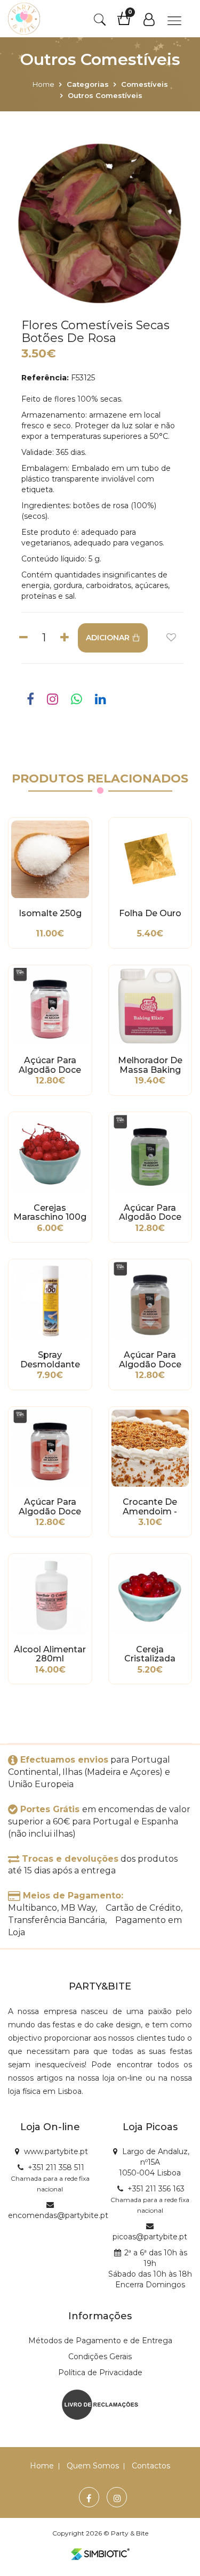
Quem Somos (93, 2466)
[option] (100, 225)
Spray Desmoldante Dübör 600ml (50, 1360)
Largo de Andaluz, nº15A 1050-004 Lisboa (154, 2162)
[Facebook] (89, 2498)
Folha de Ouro (150, 914)
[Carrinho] (129, 22)
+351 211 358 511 (56, 2167)
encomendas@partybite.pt (58, 2215)
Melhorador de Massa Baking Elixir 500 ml (150, 1065)
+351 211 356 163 (156, 2189)
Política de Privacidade (100, 2373)
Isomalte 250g (50, 914)
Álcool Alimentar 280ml (50, 1654)
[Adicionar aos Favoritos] (171, 638)
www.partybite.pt (56, 2151)
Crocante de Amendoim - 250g (150, 1507)
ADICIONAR (108, 638)
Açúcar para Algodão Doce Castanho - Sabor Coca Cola (150, 1360)
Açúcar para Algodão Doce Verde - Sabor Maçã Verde (150, 1213)
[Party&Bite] (24, 19)
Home (43, 84)
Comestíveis (145, 84)
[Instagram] (117, 2498)
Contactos (151, 2466)
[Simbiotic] (100, 2554)
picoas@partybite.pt (150, 2237)
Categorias (88, 84)
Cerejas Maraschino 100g (50, 1213)
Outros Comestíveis (105, 95)
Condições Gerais (100, 2357)
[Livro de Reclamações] (100, 2404)
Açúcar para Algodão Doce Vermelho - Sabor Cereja (50, 1507)
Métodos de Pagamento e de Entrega (100, 2341)
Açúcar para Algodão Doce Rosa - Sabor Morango (50, 1065)
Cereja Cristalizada (150, 1654)
